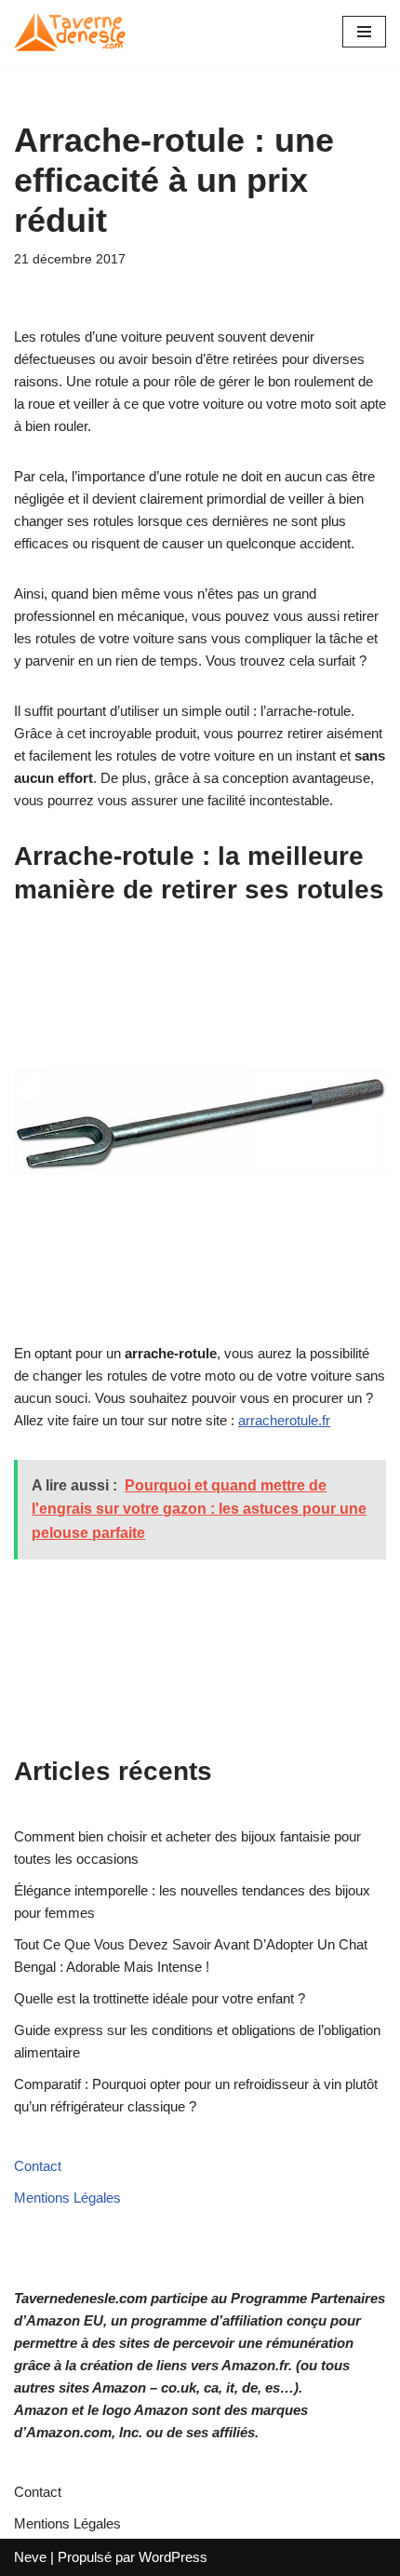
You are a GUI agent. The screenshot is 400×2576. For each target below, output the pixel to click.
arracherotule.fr (284, 1420)
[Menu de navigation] (364, 32)
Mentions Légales (67, 2198)
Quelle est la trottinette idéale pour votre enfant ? (160, 1998)
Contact (38, 2166)
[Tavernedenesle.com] (70, 32)
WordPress (173, 2557)
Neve (30, 2557)
